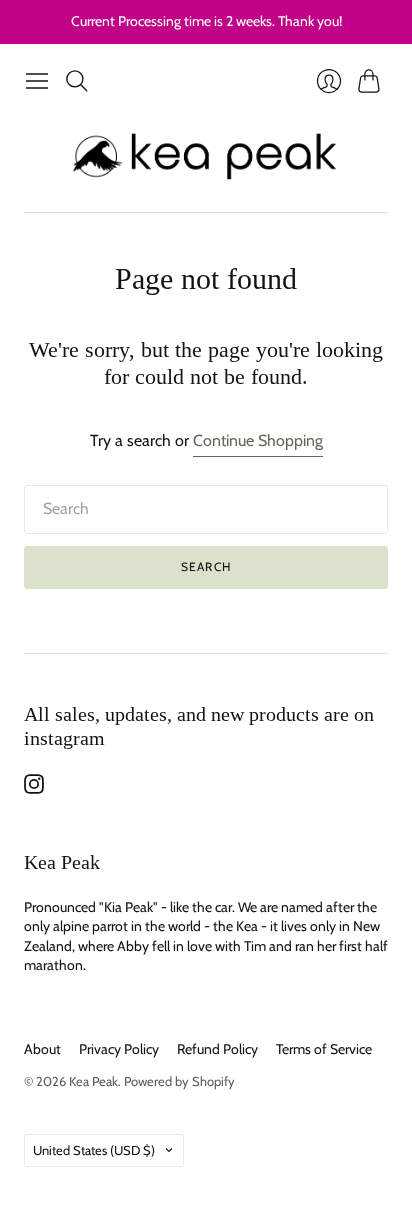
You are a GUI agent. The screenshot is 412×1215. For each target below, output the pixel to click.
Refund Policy (217, 1049)
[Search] (77, 81)
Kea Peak (93, 1081)
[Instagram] (34, 788)
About (42, 1049)
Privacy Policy (119, 1049)
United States (94, 1150)
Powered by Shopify (179, 1081)
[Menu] (37, 81)
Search (206, 566)
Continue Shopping (258, 440)
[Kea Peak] (206, 156)
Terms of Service (324, 1049)
